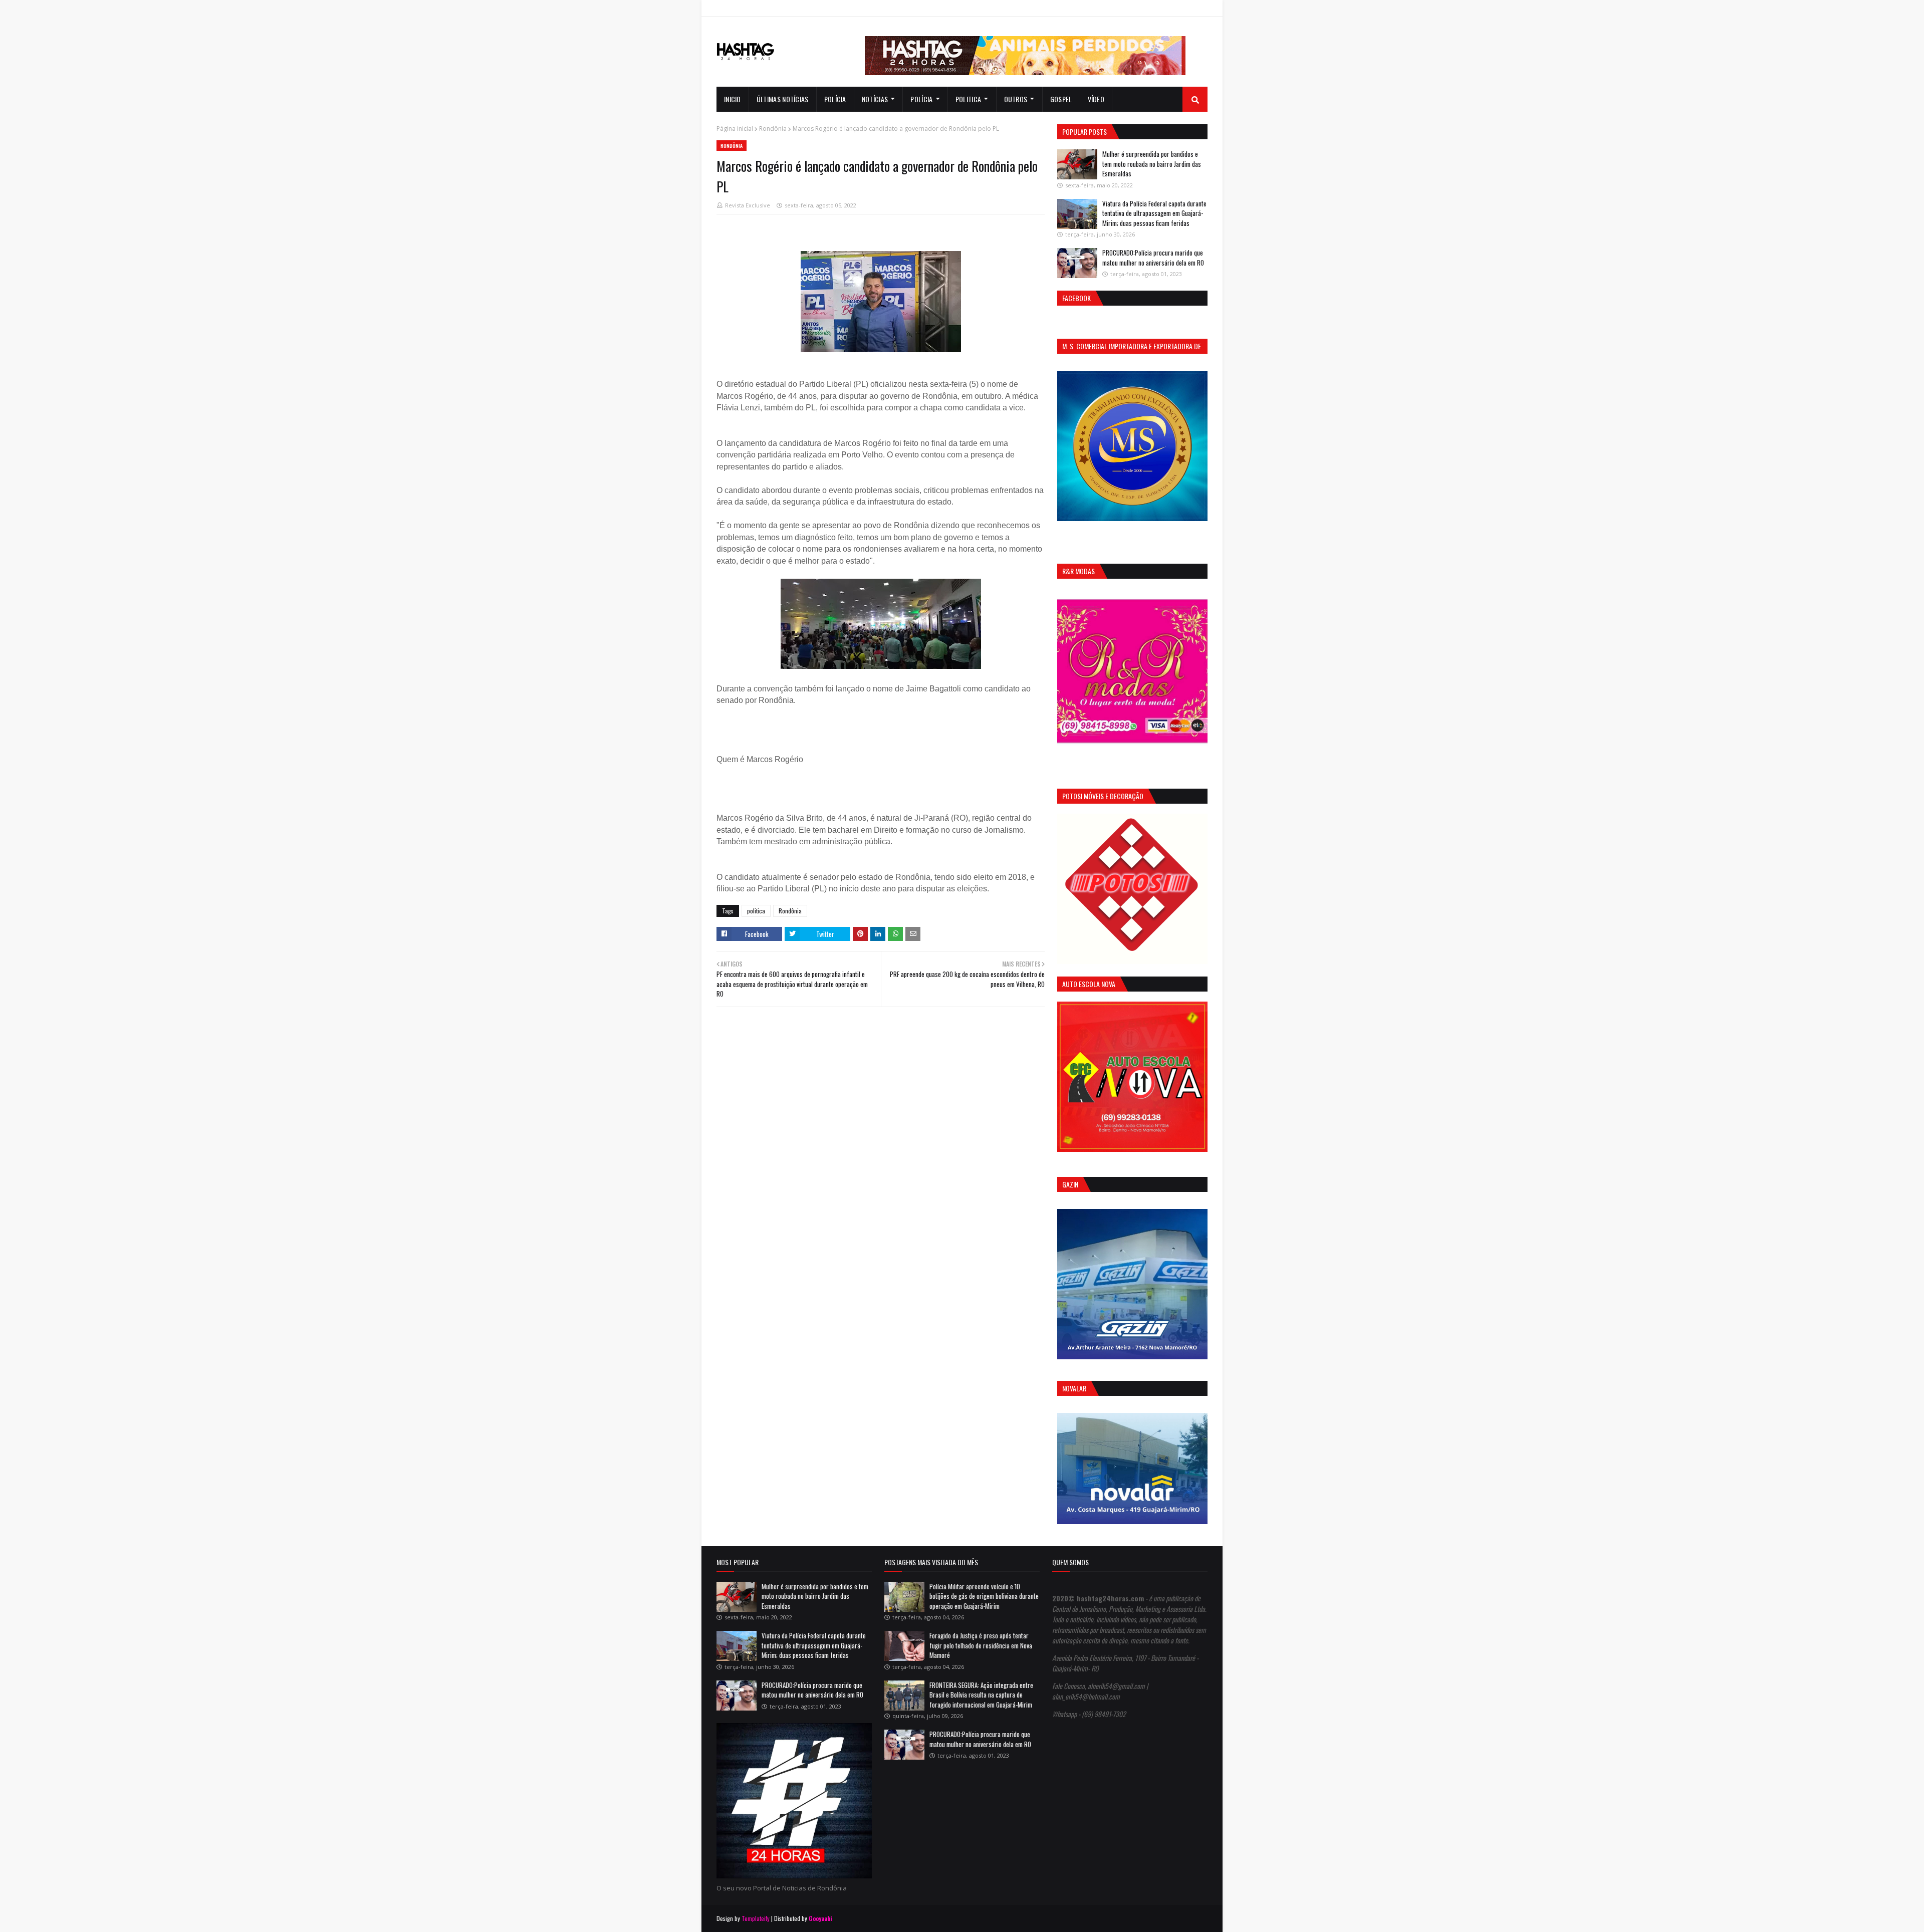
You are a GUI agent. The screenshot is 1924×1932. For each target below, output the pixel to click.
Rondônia (773, 129)
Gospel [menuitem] (1061, 99)
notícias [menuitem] (875, 99)
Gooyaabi (820, 1918)
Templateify (756, 1918)
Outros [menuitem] (1016, 99)
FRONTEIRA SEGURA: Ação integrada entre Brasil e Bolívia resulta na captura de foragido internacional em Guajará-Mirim (981, 1695)
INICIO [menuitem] (733, 99)
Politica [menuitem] (968, 99)
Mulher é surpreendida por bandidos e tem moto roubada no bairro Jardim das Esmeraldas (1152, 164)
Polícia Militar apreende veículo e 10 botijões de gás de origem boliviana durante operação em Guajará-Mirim (984, 1596)
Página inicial (735, 129)
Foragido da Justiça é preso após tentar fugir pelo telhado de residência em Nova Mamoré (981, 1645)
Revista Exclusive (748, 205)
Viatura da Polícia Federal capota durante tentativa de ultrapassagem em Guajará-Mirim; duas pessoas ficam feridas (1154, 213)
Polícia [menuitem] (835, 99)
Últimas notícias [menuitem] (783, 99)
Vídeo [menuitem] (1096, 99)
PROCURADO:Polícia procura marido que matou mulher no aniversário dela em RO (1153, 258)
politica (756, 911)
